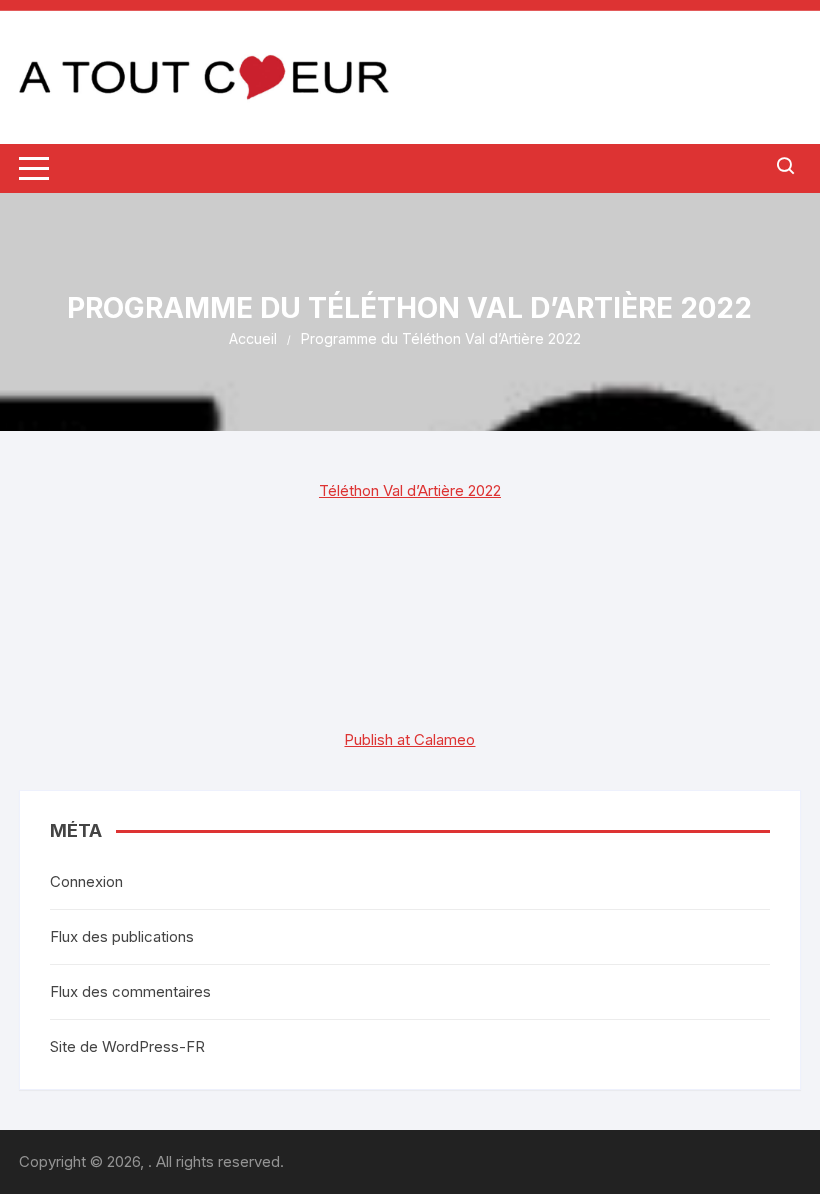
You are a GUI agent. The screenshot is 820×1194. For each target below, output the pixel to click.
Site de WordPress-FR (127, 1046)
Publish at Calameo (409, 739)
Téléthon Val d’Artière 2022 (410, 490)
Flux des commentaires (130, 991)
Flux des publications (122, 936)
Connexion (86, 881)
